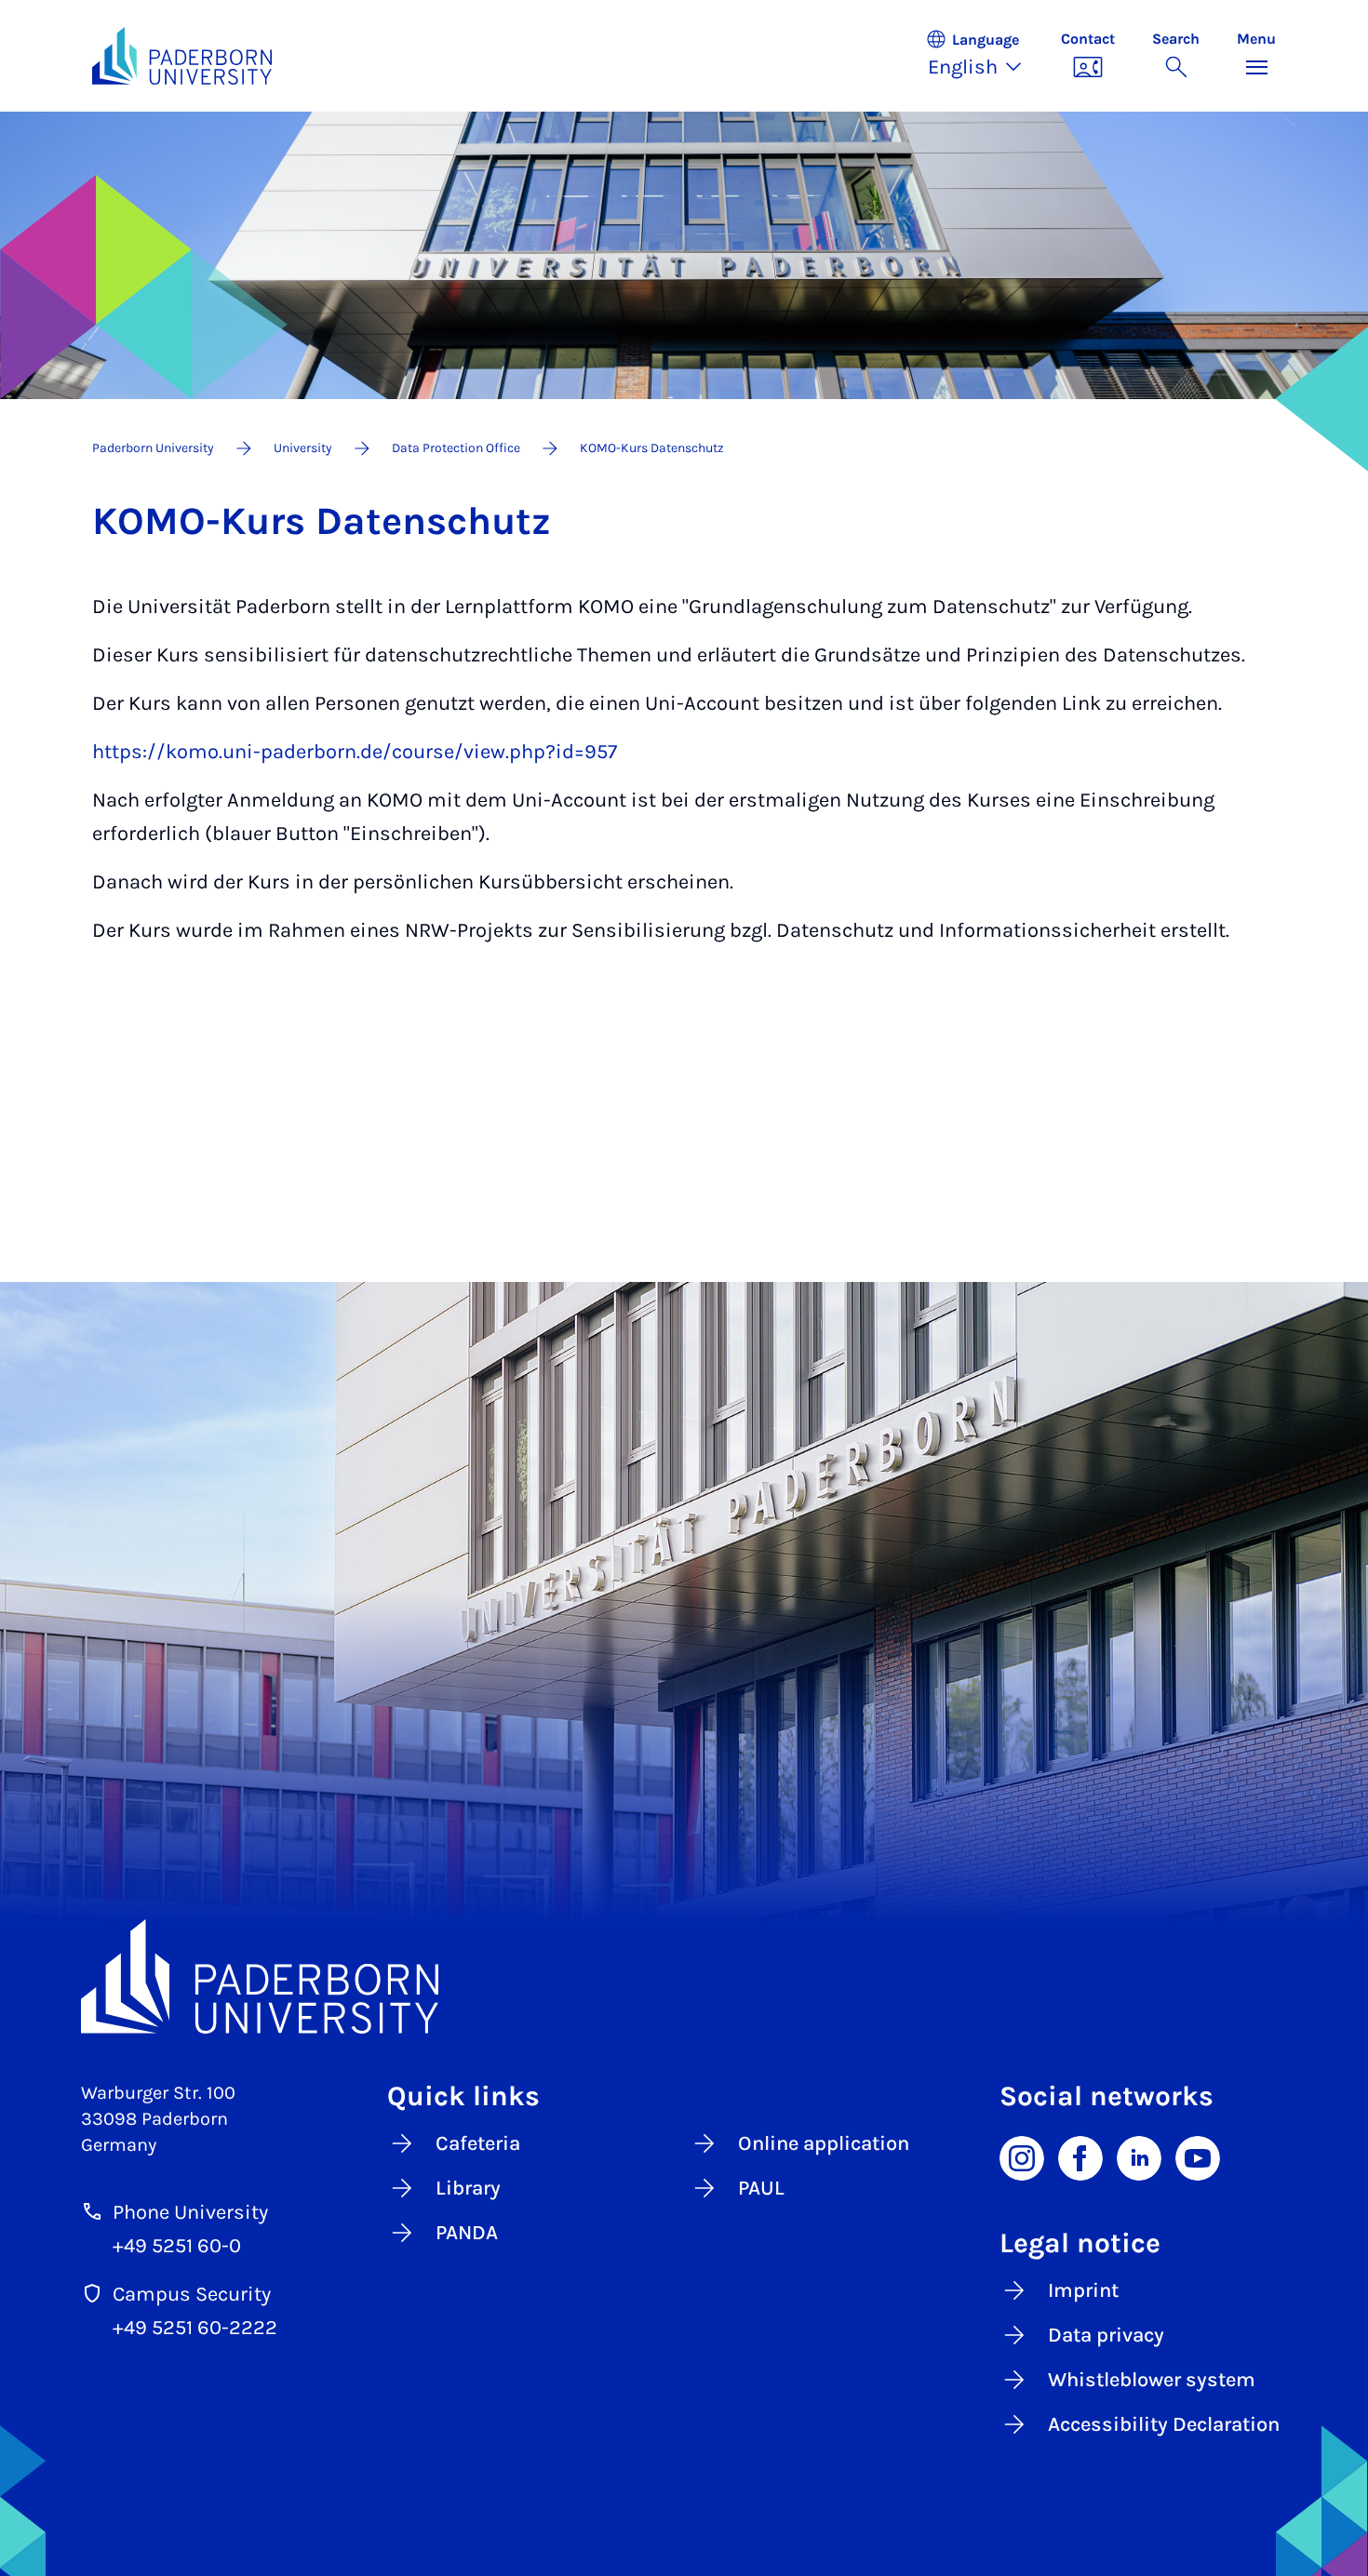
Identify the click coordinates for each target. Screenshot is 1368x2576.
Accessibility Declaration (1164, 2424)
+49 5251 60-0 (177, 2246)
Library (468, 2188)
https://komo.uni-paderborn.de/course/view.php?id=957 (355, 752)
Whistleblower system (1152, 2380)
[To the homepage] (182, 56)
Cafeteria (478, 2143)
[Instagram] (1022, 2157)
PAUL (761, 2188)
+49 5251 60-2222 (195, 2328)
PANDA (467, 2233)
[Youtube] (1198, 2157)
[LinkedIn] (1139, 2157)
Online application (824, 2143)
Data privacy (1106, 2335)
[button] (984, 56)
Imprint (1083, 2290)
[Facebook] (1080, 2157)
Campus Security (192, 2294)
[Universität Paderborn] (684, 1977)
